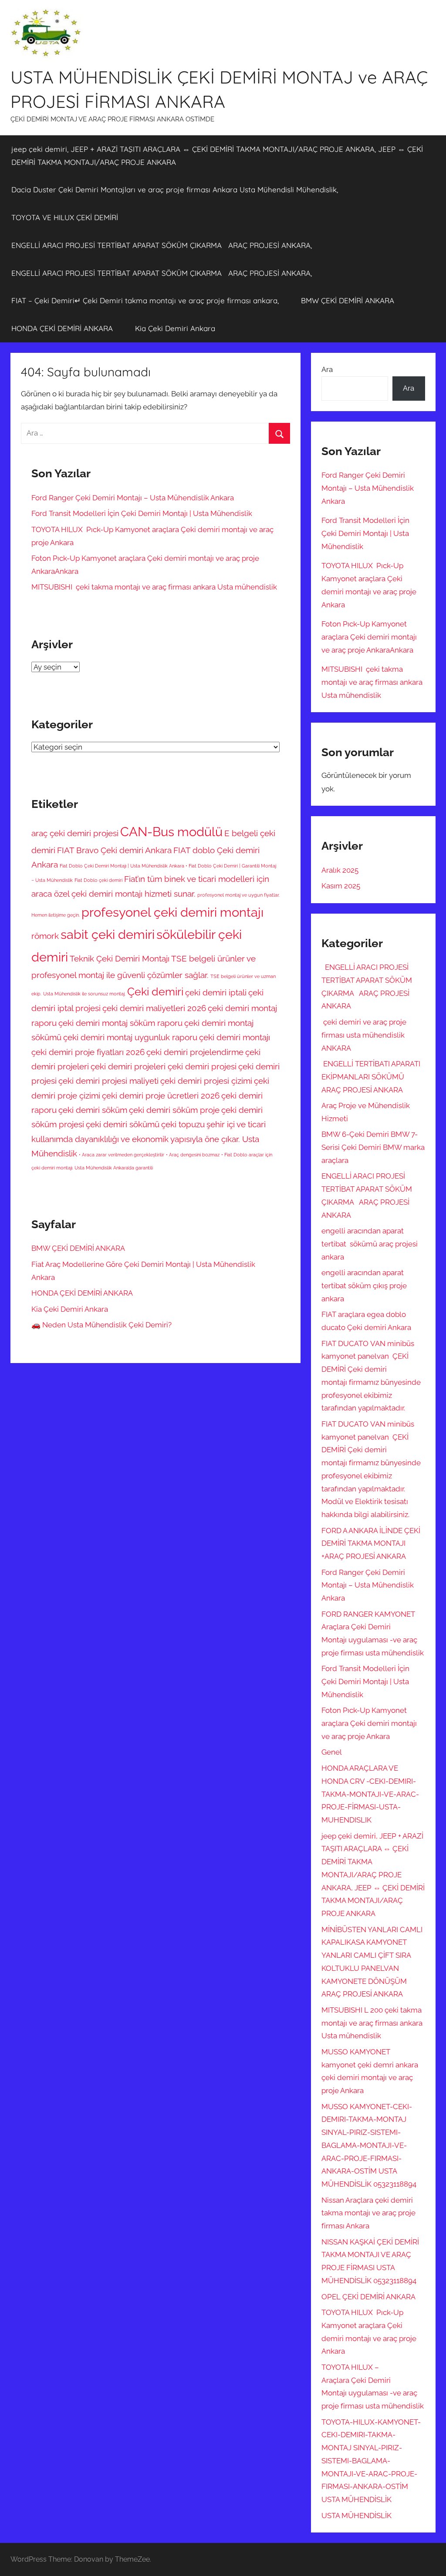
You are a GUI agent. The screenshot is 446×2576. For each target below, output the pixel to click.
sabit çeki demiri (108, 934)
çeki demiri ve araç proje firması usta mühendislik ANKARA (364, 1035)
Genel (332, 1752)
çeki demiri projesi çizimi (206, 1081)
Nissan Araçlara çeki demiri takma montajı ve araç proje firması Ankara (368, 2213)
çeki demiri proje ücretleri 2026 (161, 1095)
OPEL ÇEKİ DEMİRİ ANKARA (368, 2297)
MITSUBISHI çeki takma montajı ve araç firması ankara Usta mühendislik (154, 587)
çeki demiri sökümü (123, 1124)
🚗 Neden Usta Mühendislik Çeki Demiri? (101, 1325)
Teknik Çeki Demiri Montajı (120, 958)
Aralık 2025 (340, 870)
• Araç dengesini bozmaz (193, 1155)
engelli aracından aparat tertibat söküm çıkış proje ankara (364, 1286)
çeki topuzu (183, 1124)
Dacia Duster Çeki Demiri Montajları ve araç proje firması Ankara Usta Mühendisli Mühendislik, (175, 189)
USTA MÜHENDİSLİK (356, 2516)
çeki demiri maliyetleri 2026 (154, 1008)
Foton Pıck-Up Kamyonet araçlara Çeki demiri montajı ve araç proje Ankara (369, 1723)
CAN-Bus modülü (171, 832)
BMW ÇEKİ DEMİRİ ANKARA (348, 300)
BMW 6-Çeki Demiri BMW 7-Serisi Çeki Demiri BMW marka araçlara (373, 1147)
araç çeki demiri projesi (75, 833)
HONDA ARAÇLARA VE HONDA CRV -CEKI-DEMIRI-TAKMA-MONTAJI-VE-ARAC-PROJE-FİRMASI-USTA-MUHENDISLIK (370, 1794)
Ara (327, 369)
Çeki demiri (155, 992)
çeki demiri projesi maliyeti (108, 1081)
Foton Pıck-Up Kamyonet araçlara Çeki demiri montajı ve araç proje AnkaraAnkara (369, 637)
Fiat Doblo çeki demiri (98, 880)
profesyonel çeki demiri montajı (172, 912)
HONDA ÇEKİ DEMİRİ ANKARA (62, 328)
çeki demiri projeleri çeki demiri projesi (164, 1066)
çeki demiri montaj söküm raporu (120, 1023)
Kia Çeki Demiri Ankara (175, 328)
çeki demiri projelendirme (195, 1052)
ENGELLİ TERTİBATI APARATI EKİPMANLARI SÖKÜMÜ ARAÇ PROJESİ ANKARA (371, 1077)
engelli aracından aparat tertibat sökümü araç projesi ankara (370, 1244)
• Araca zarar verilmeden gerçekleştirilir (122, 1155)
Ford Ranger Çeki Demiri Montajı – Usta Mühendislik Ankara (133, 498)
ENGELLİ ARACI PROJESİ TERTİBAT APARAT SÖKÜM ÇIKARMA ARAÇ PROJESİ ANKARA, (162, 245)
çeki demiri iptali (216, 992)
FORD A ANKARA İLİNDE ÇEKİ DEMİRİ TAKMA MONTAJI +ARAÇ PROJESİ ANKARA (371, 1544)
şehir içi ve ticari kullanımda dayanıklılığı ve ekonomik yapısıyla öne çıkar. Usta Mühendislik (149, 1139)
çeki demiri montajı (235, 1037)
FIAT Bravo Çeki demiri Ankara (114, 850)
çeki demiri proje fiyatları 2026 (88, 1052)
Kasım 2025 (341, 886)
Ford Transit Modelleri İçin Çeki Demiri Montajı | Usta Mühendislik (142, 513)
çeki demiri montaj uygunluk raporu (130, 1037)
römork (45, 936)
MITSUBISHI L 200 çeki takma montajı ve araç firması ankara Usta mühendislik (372, 2023)
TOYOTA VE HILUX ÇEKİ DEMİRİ (65, 217)
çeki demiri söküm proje (174, 1110)
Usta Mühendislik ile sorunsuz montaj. (84, 994)
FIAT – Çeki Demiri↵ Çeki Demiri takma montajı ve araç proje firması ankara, (145, 300)
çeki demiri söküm (93, 1110)
